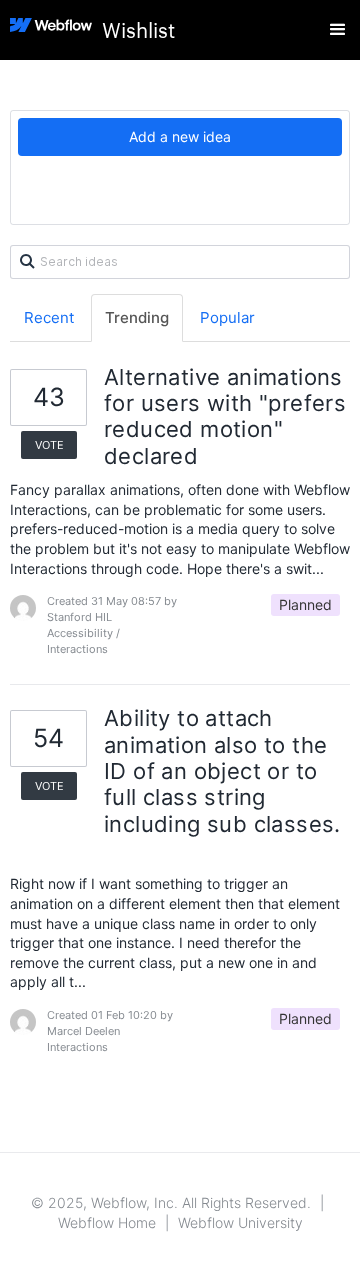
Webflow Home (107, 1222)
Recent (49, 317)
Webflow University (240, 1222)
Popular (227, 317)
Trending (137, 317)
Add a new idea (180, 136)
